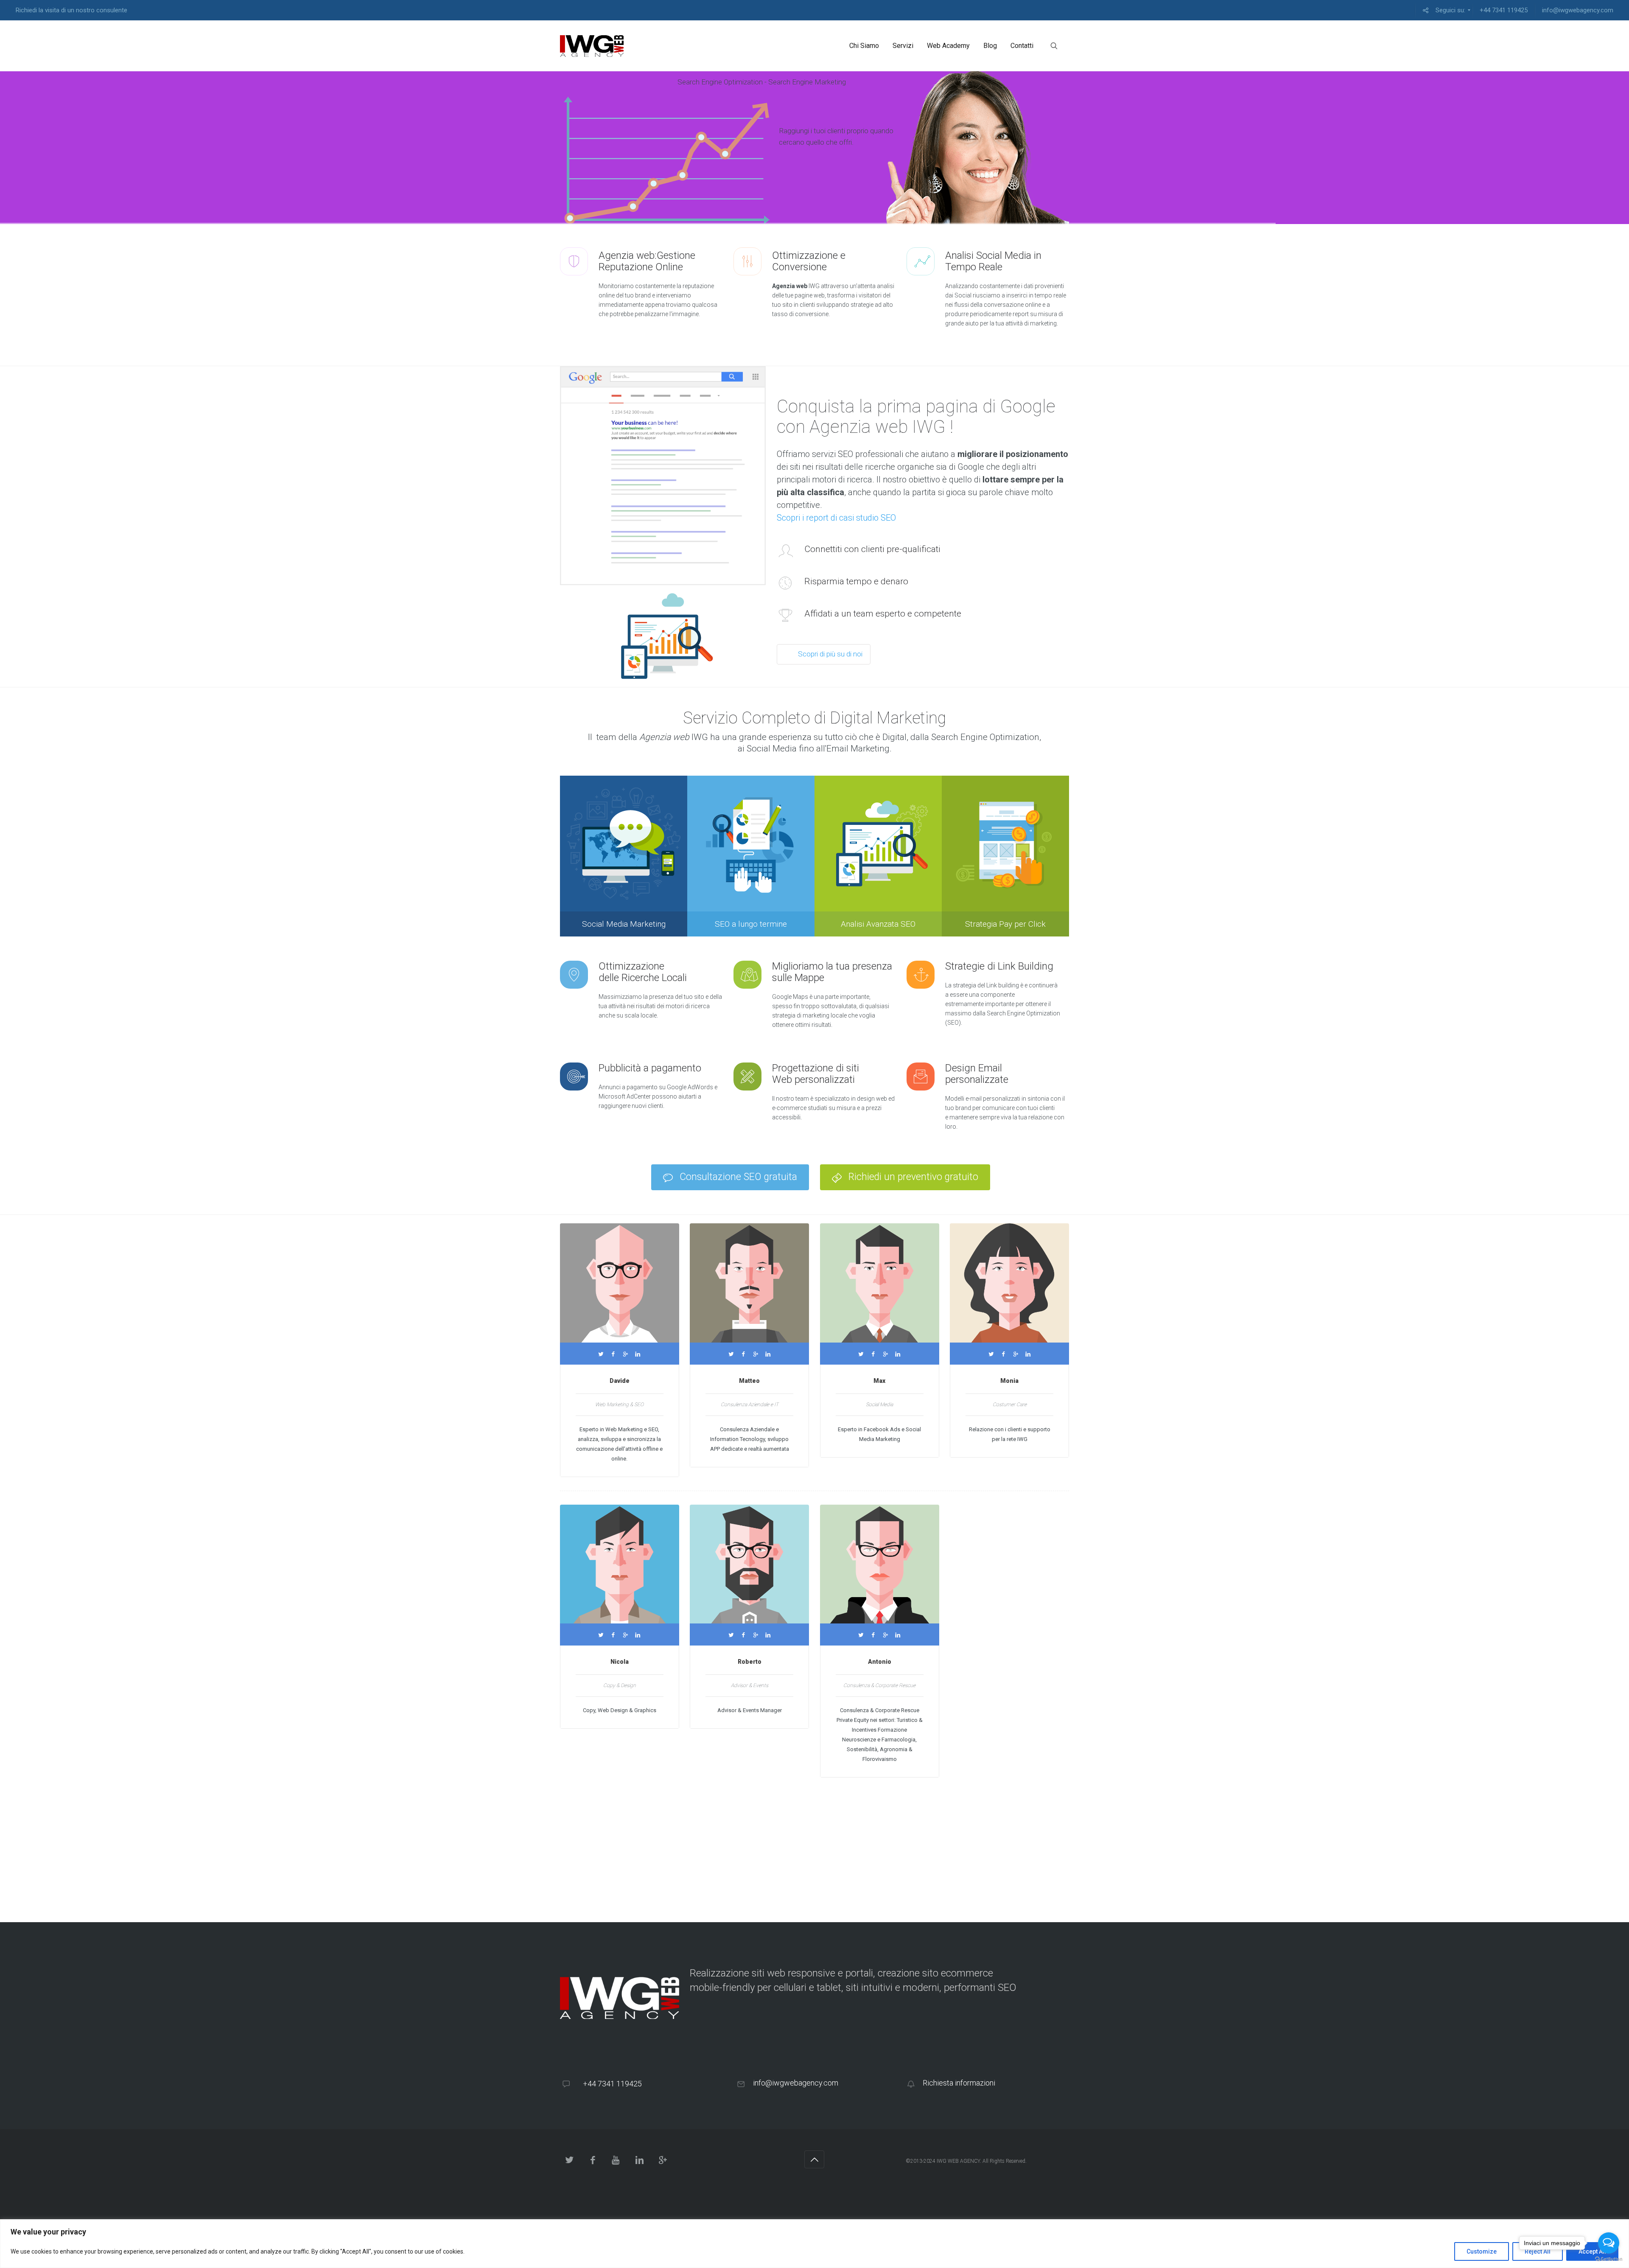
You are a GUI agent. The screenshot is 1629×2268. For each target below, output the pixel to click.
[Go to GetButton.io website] (1609, 2259)
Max (879, 1381)
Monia (1009, 1381)
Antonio (880, 1662)
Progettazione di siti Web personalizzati (816, 1074)
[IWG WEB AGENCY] (592, 46)
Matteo (749, 1381)
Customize (1482, 2251)
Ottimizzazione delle (643, 972)
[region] (814, 2244)
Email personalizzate (978, 1074)
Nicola (620, 1662)
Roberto (750, 1662)
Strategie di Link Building (999, 966)
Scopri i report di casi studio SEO (836, 518)
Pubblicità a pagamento (650, 1068)
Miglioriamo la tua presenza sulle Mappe (832, 972)
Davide (620, 1381)
